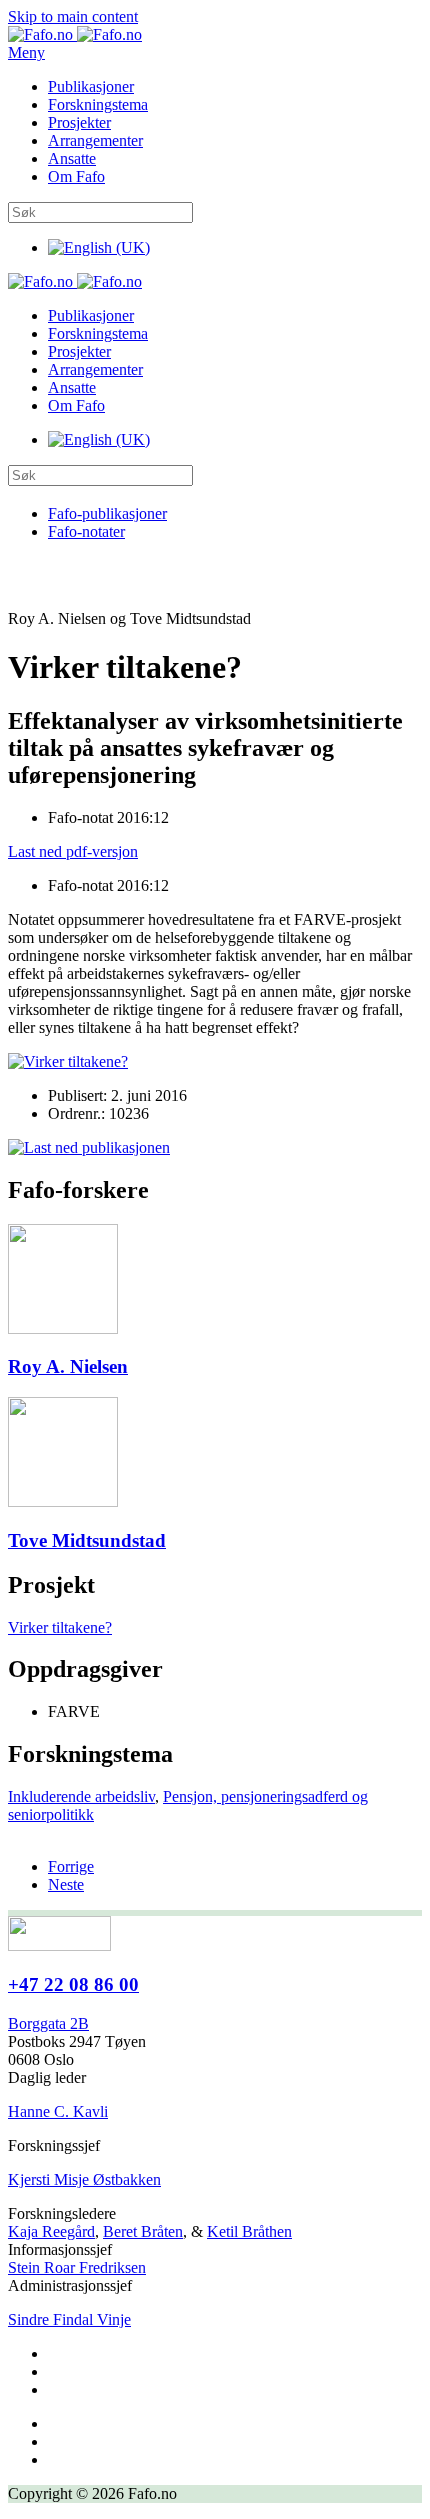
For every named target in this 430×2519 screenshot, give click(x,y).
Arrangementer (95, 140)
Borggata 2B (48, 2023)
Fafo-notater (86, 531)
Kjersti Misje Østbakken (84, 2179)
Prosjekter (79, 122)
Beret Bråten (143, 2231)
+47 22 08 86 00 (73, 1984)
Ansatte (72, 158)
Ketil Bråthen (249, 2231)
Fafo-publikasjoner (107, 513)
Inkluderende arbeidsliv (81, 1796)
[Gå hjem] (75, 34)
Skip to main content (73, 16)
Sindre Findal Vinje (69, 2319)
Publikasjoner (91, 86)
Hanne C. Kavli (58, 2111)
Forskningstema (98, 104)
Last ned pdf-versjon (73, 851)
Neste (66, 1884)
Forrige (71, 1866)
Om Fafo (76, 176)
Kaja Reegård (51, 2231)
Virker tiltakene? (60, 1627)
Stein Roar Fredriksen (77, 2267)
